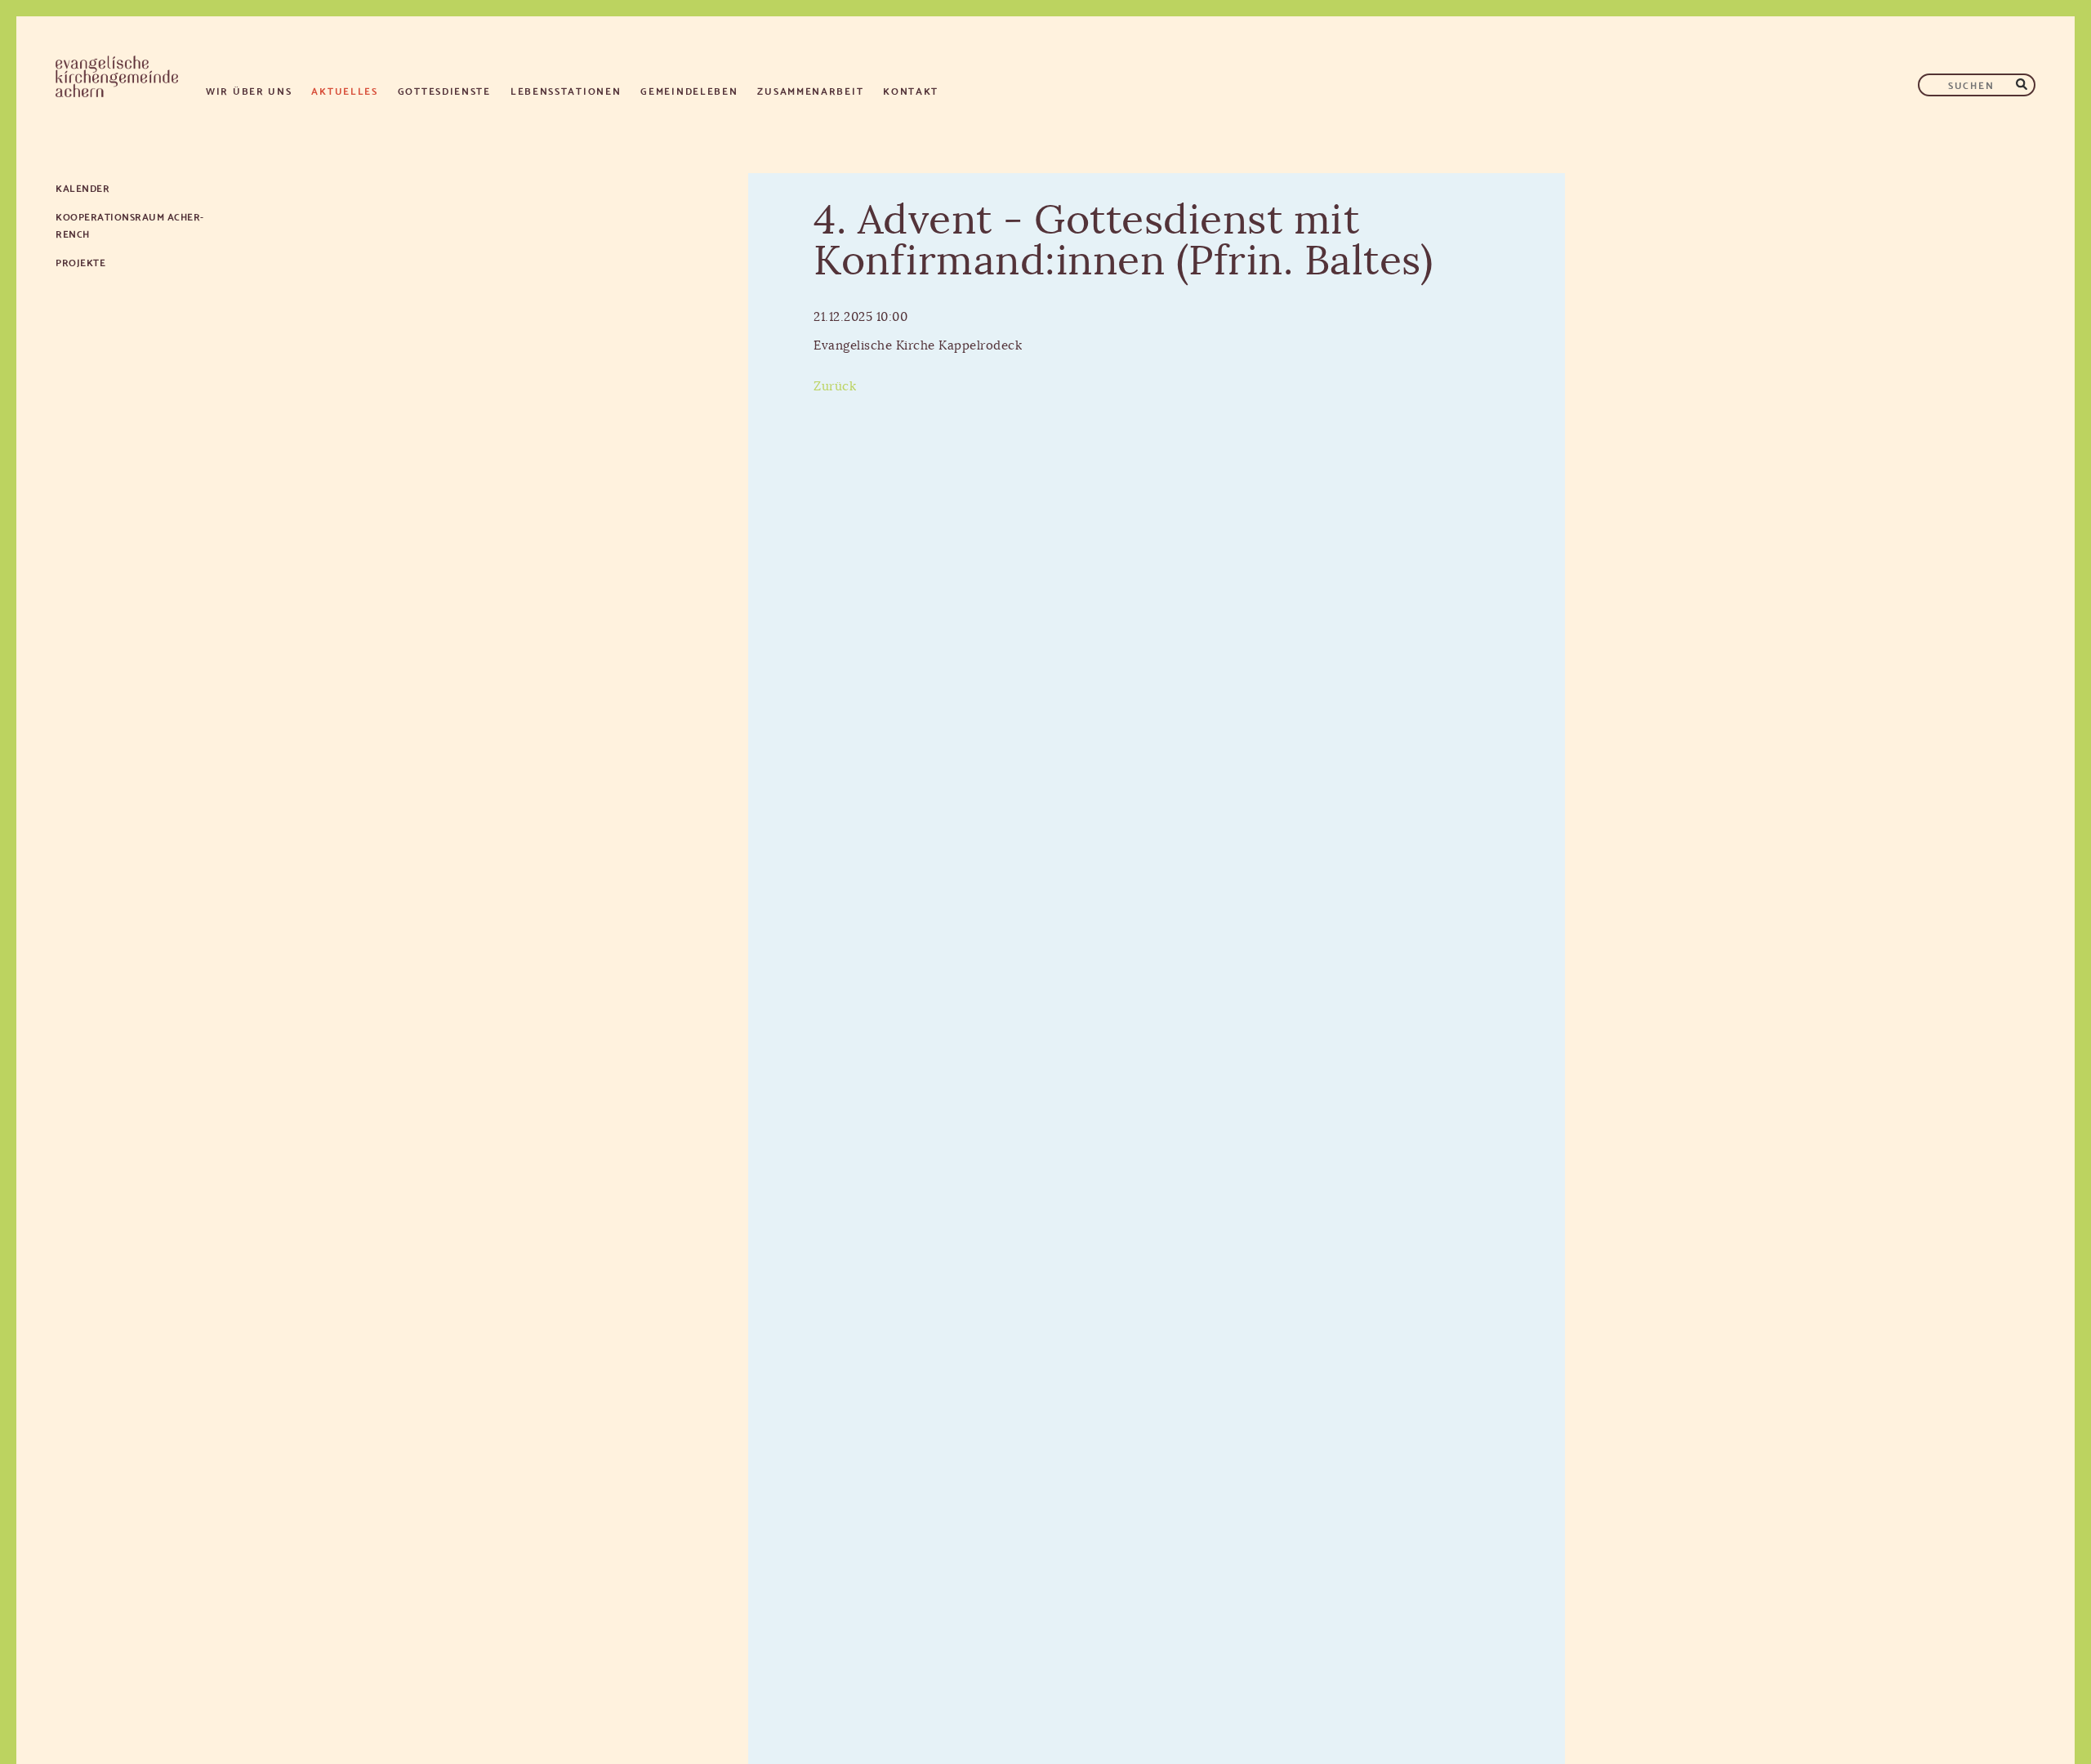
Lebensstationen (566, 90)
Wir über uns (249, 90)
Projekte (80, 262)
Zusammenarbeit (810, 90)
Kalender (82, 187)
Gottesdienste (444, 90)
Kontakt (911, 90)
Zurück (835, 387)
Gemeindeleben (689, 90)
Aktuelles (344, 90)
